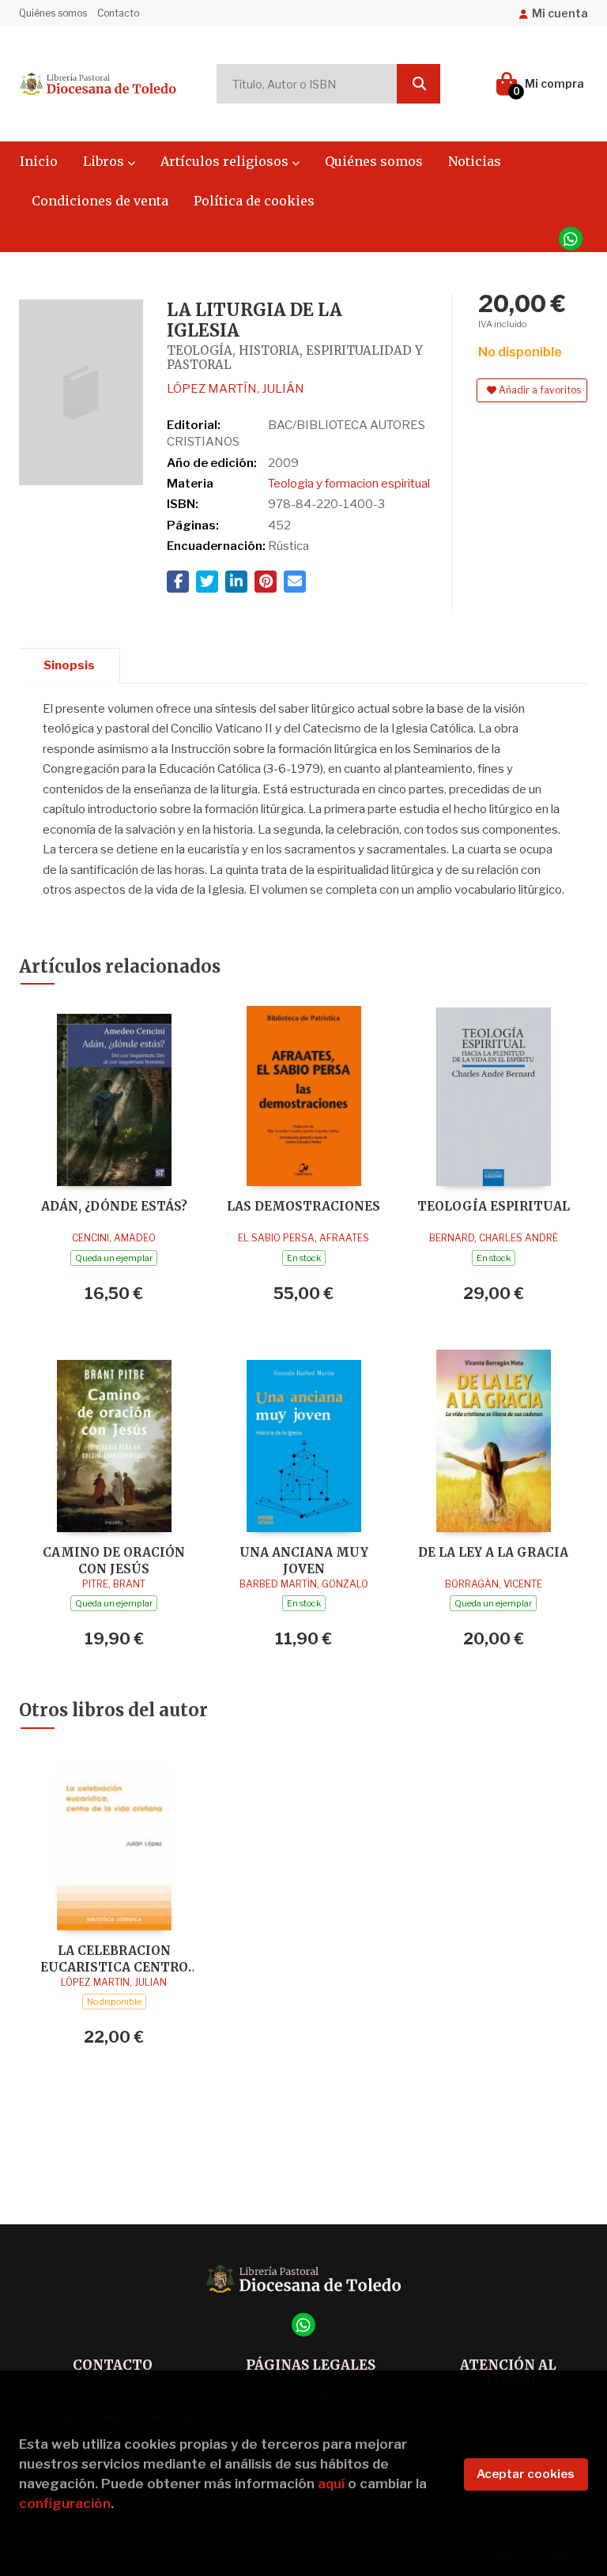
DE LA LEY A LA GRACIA (493, 1552)
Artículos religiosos (226, 161)
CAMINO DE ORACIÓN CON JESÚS (114, 1560)
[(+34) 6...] (571, 239)
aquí (331, 2484)
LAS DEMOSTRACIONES (303, 1206)
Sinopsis (69, 665)
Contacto (118, 13)
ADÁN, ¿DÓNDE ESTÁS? (114, 1206)
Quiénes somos (53, 13)
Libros (105, 161)
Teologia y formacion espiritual (349, 484)
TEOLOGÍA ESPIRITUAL (494, 1206)
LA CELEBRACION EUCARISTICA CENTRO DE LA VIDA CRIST (114, 1958)
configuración (65, 2503)
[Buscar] (418, 84)
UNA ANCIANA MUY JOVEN (304, 1560)
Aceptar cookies (526, 2474)
